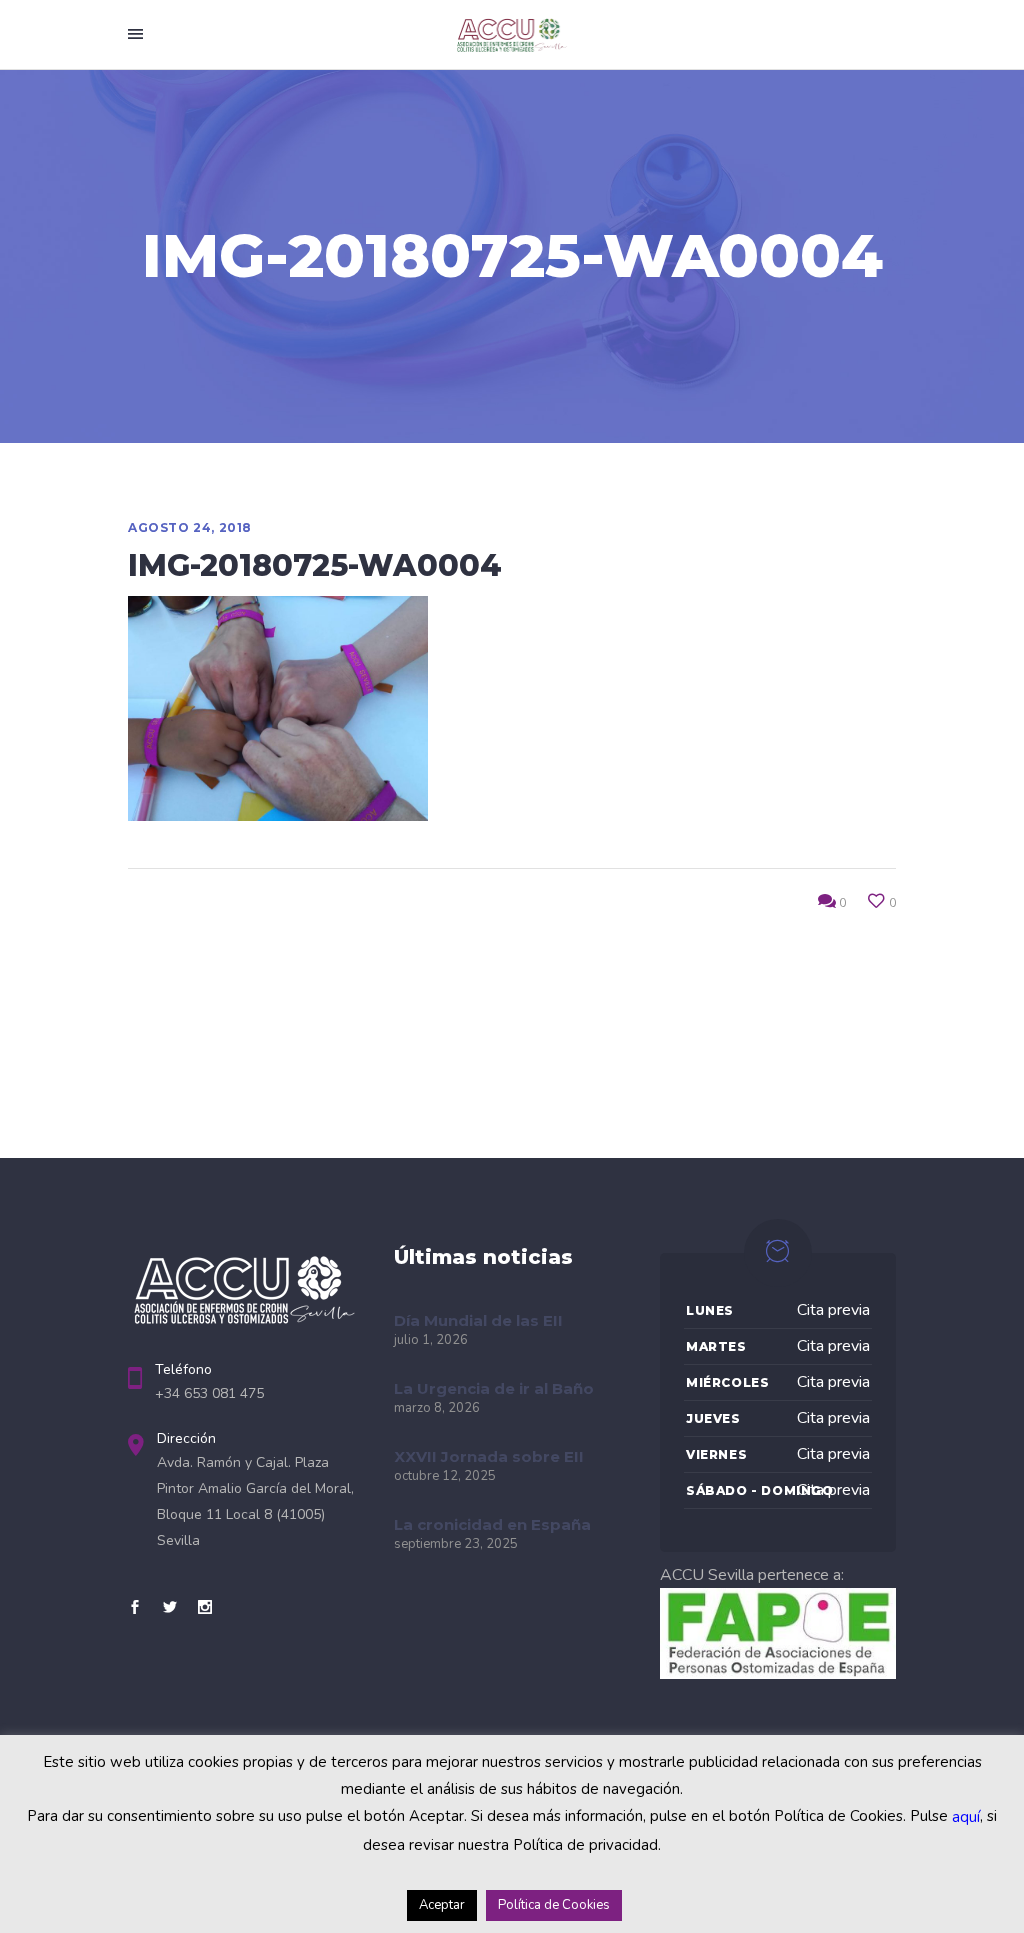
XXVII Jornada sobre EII (489, 1456)
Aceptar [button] (442, 1905)
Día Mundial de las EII (478, 1320)
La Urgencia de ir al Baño (494, 1388)
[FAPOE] (778, 1674)
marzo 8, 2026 (437, 1408)
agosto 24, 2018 (190, 527)
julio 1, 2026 (431, 1340)
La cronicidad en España (492, 1524)
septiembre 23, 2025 (456, 1544)
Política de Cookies (554, 1905)
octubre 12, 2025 (445, 1476)
